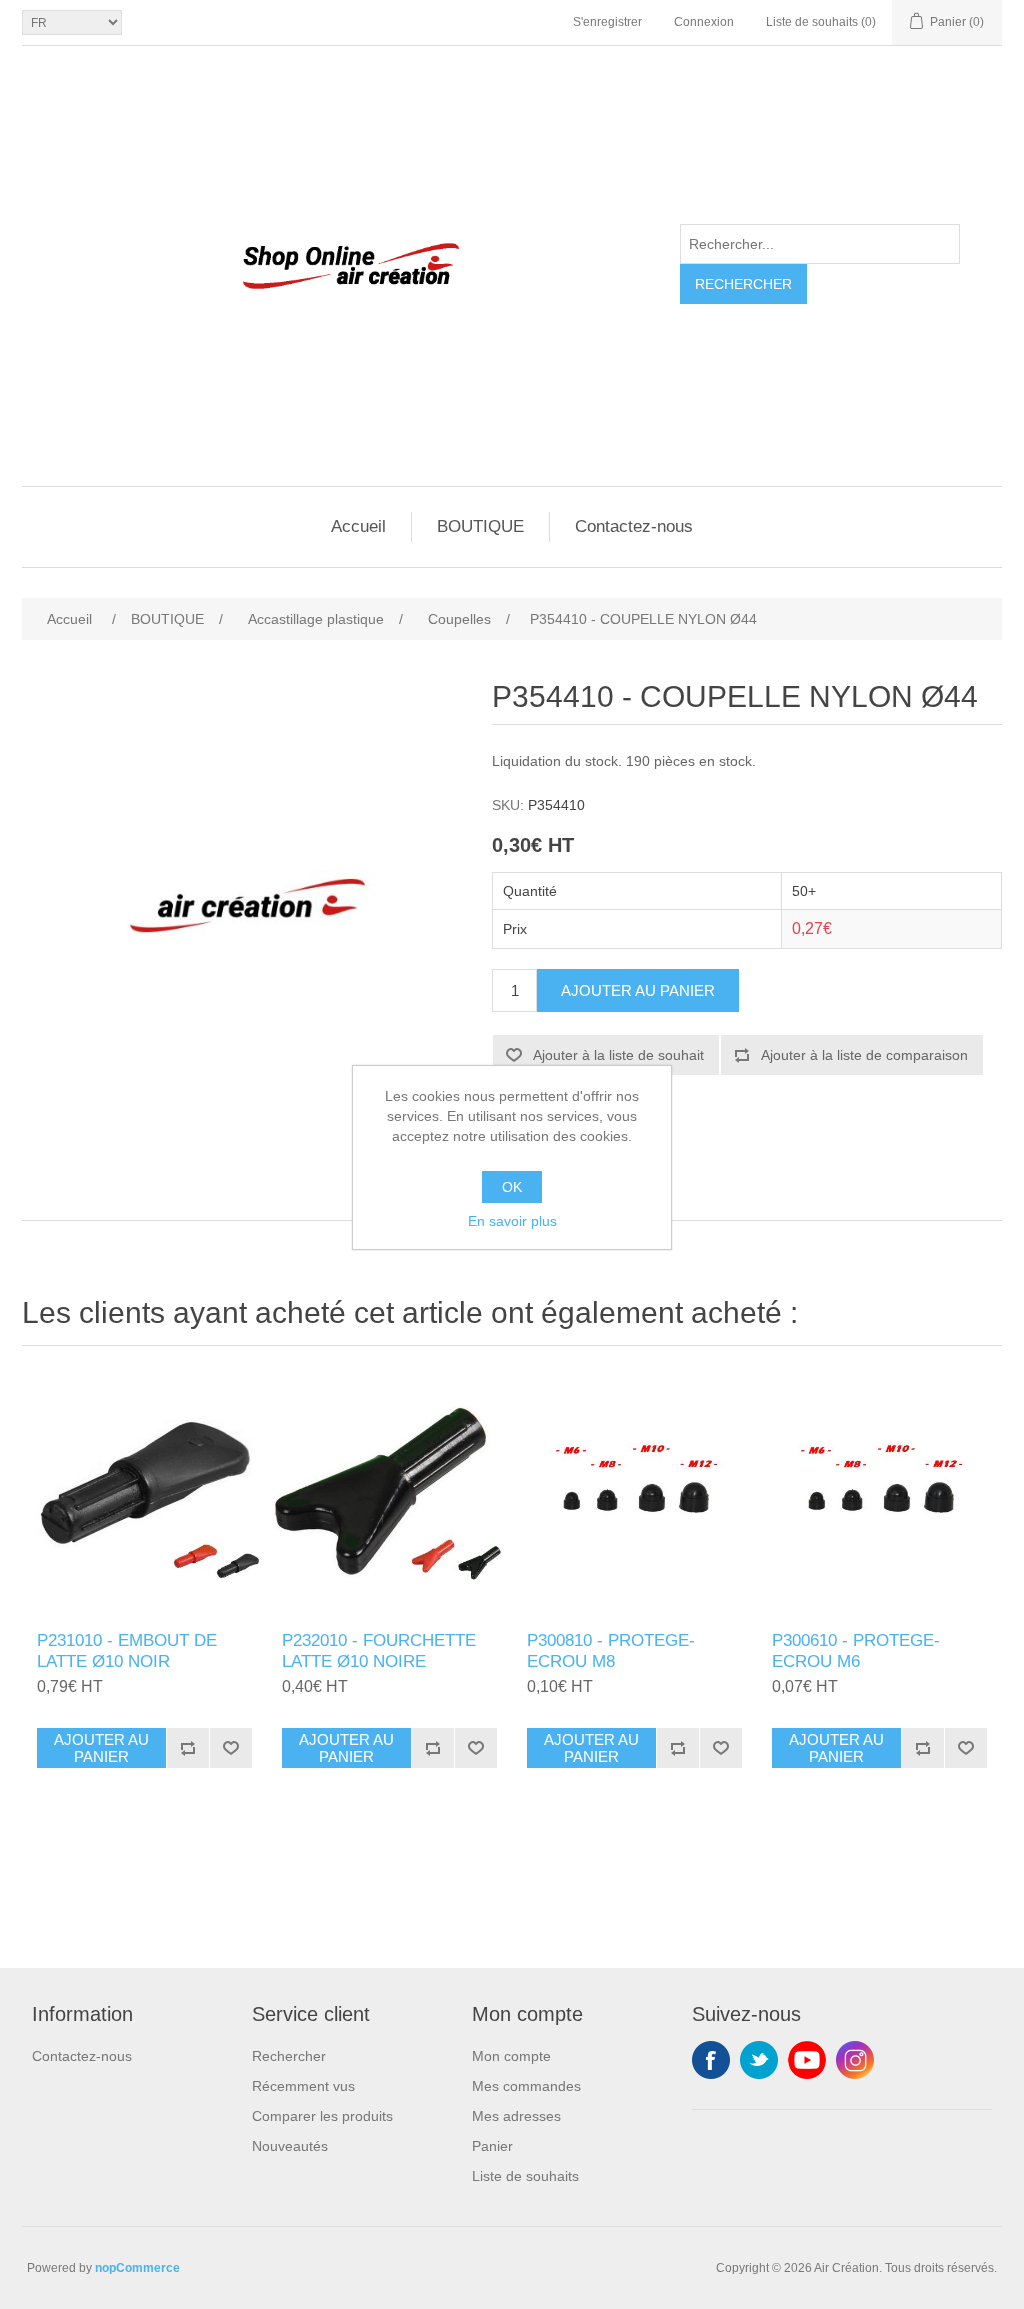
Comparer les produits (322, 2116)
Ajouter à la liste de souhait (618, 1055)
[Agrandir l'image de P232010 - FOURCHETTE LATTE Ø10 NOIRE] (389, 1493)
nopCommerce (137, 2268)
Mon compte (511, 2056)
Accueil (358, 526)
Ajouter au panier (638, 990)
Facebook (711, 2060)
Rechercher (743, 284)
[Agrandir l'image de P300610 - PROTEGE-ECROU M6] (879, 1493)
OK (512, 1187)
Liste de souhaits (525, 2176)
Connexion (704, 22)
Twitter (759, 2060)
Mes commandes (526, 2086)
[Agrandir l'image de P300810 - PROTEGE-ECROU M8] (634, 1493)
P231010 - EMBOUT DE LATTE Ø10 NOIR (127, 1650)
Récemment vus (303, 2086)
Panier (492, 2146)
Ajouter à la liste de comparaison (864, 1055)
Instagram (855, 2060)
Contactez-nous (634, 526)
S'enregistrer (607, 22)
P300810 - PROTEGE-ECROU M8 (611, 1650)
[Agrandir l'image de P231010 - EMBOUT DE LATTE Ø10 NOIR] (144, 1493)
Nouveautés (290, 2146)
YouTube (807, 2060)
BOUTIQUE (480, 526)
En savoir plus (512, 1221)
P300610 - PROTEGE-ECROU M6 (856, 1650)
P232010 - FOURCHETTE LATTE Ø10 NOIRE (379, 1650)
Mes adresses (516, 2116)
